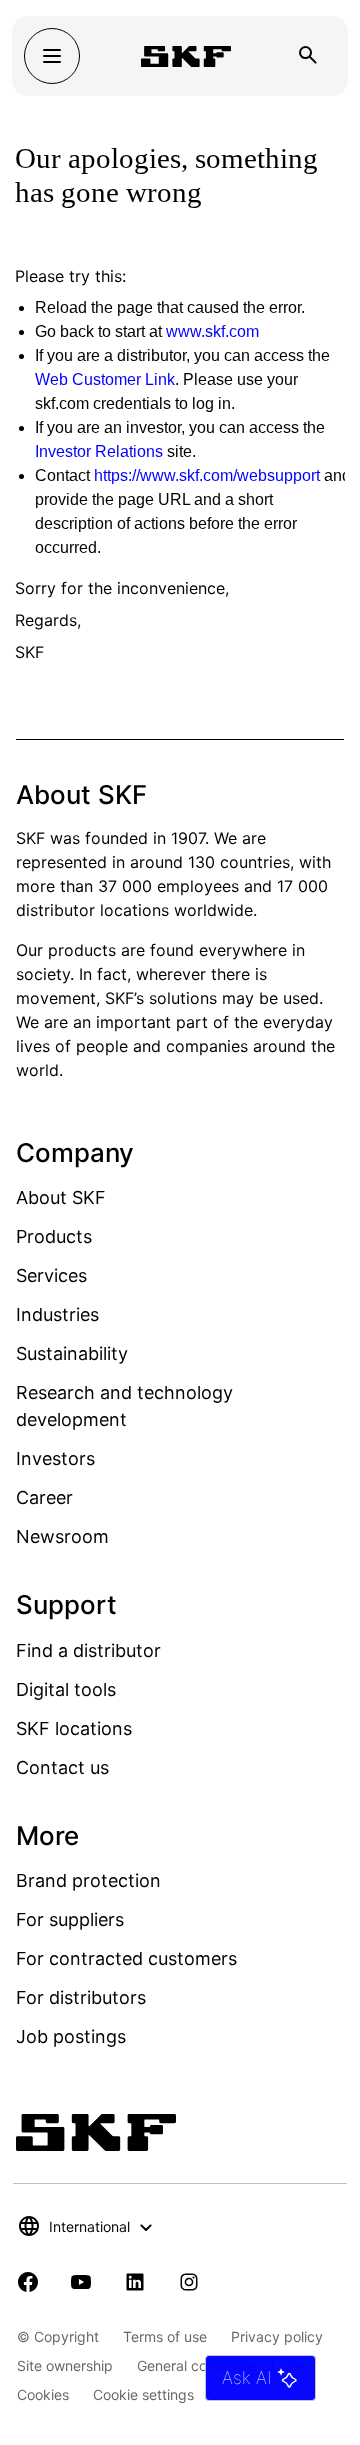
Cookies (43, 2394)
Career (44, 1497)
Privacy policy (277, 2336)
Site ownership (65, 2365)
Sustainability (72, 1353)
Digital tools (66, 1689)
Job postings (71, 2036)
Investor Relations (99, 451)
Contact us (62, 1767)
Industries (57, 1314)
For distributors (81, 1997)
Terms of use (165, 2336)
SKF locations (74, 1728)
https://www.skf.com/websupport (207, 475)
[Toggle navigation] (52, 56)
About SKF (61, 1197)
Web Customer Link (105, 379)
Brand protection (88, 1880)
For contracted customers (126, 1958)
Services (51, 1275)
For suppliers (70, 1919)
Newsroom (62, 1536)
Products (54, 1236)
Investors (55, 1458)
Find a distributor (88, 1650)
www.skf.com (212, 331)
